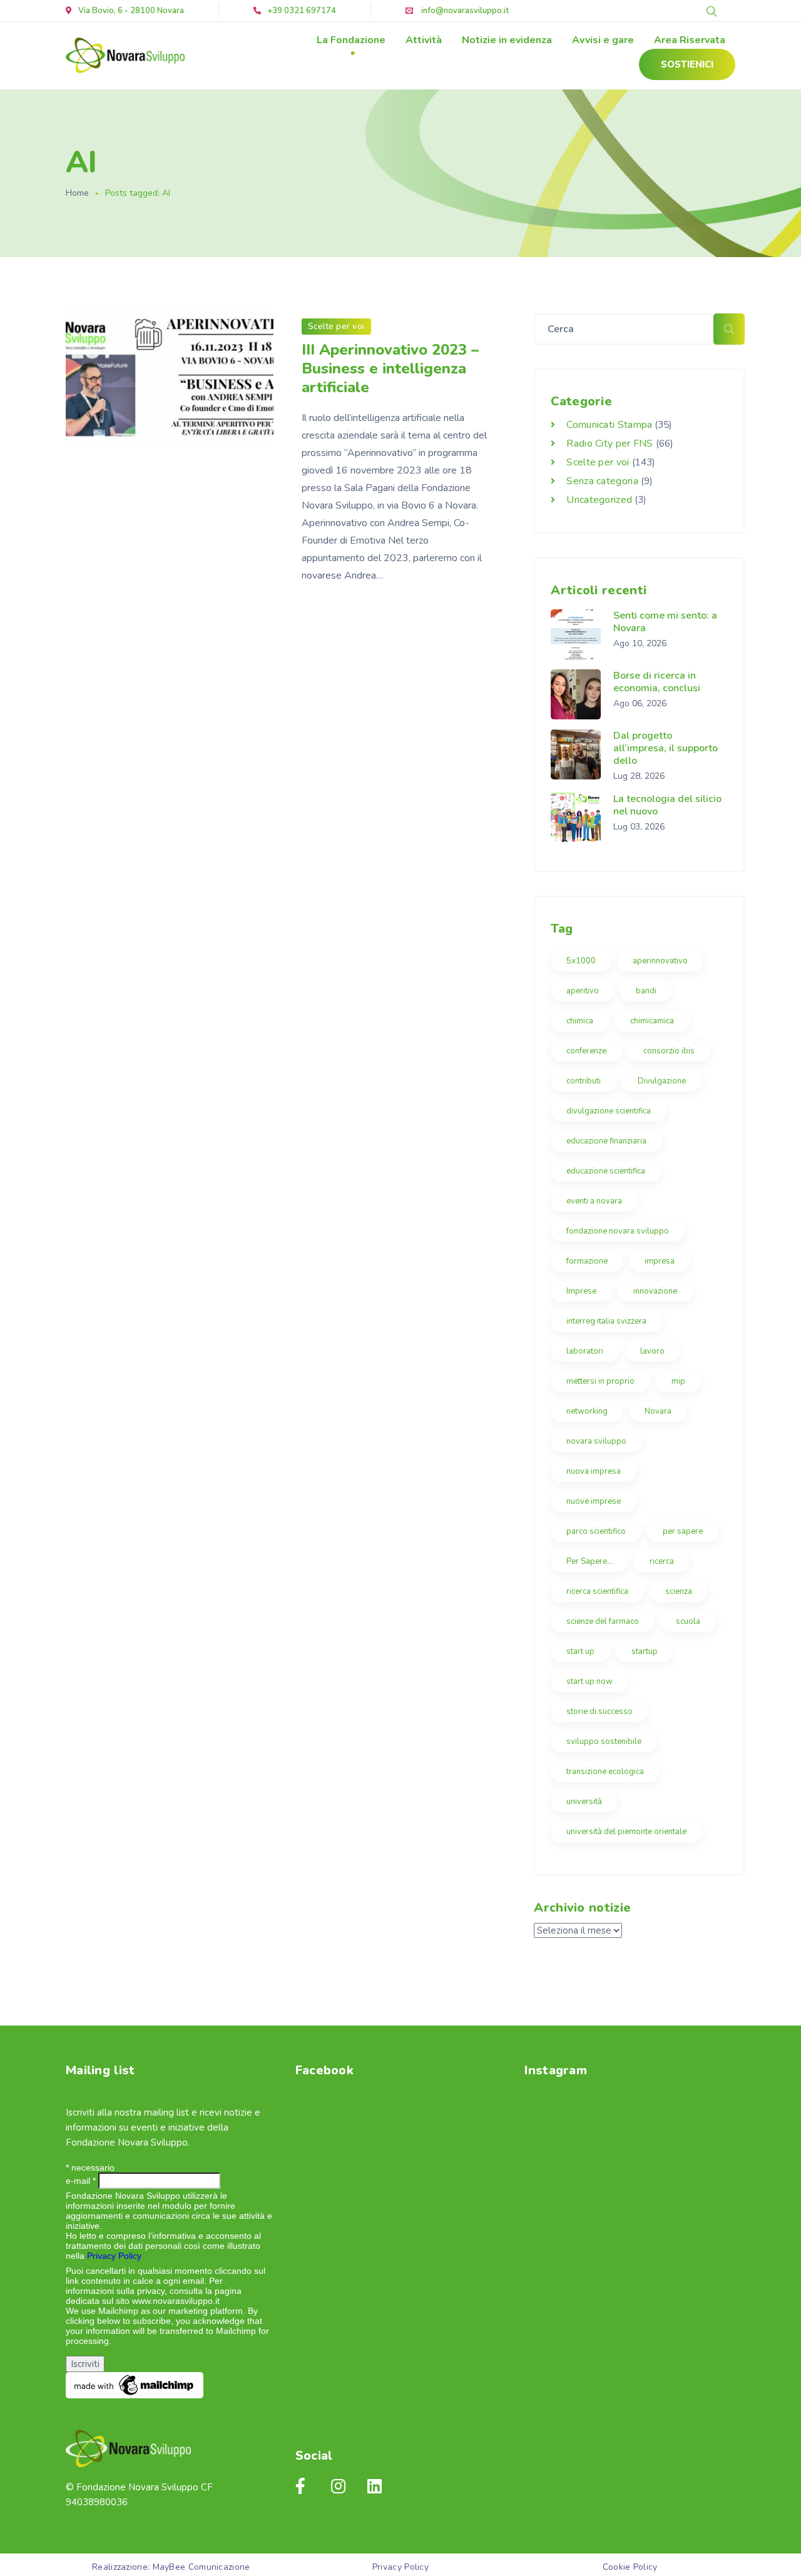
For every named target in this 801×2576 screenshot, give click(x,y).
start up (580, 1651)
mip (678, 1381)
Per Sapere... (589, 1561)
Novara (658, 1411)
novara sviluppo (596, 1441)
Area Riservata (690, 40)
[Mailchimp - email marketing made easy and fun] (135, 2385)
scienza (679, 1591)
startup (645, 1651)
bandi (646, 991)
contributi (584, 1081)
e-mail (81, 2181)
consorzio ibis (669, 1051)
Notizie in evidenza (507, 40)
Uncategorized (599, 500)
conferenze (586, 1051)
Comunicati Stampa (609, 425)
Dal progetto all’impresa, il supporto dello (666, 748)
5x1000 (581, 961)
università (584, 1802)
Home (77, 193)
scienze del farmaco (603, 1621)
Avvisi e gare (603, 40)
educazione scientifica (606, 1171)
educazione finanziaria (606, 1141)
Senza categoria (602, 481)
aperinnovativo (660, 961)
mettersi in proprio (600, 1381)
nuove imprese (594, 1501)
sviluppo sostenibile (604, 1742)
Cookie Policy (630, 2567)
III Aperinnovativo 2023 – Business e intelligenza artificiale (390, 368)
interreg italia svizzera (606, 1321)
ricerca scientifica (597, 1591)
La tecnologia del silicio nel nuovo (667, 805)
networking (587, 1411)
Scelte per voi (336, 327)
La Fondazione (351, 40)
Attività (424, 40)
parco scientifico (596, 1531)
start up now (589, 1681)
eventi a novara (594, 1201)
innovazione (655, 1291)
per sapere (683, 1531)
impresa (660, 1261)
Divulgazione (662, 1081)
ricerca (662, 1561)
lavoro (652, 1351)
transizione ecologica (605, 1772)
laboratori (585, 1351)
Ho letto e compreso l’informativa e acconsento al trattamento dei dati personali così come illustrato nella (163, 2246)
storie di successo (599, 1711)
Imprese (581, 1291)
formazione (587, 1261)
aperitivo (583, 991)
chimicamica (652, 1021)
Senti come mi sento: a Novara (665, 622)
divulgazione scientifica (609, 1111)
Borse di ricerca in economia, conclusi (657, 682)
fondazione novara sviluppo (618, 1231)
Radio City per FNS (610, 444)
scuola (688, 1621)
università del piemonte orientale (626, 1832)
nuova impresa (594, 1471)
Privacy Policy (114, 2256)
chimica (580, 1021)
